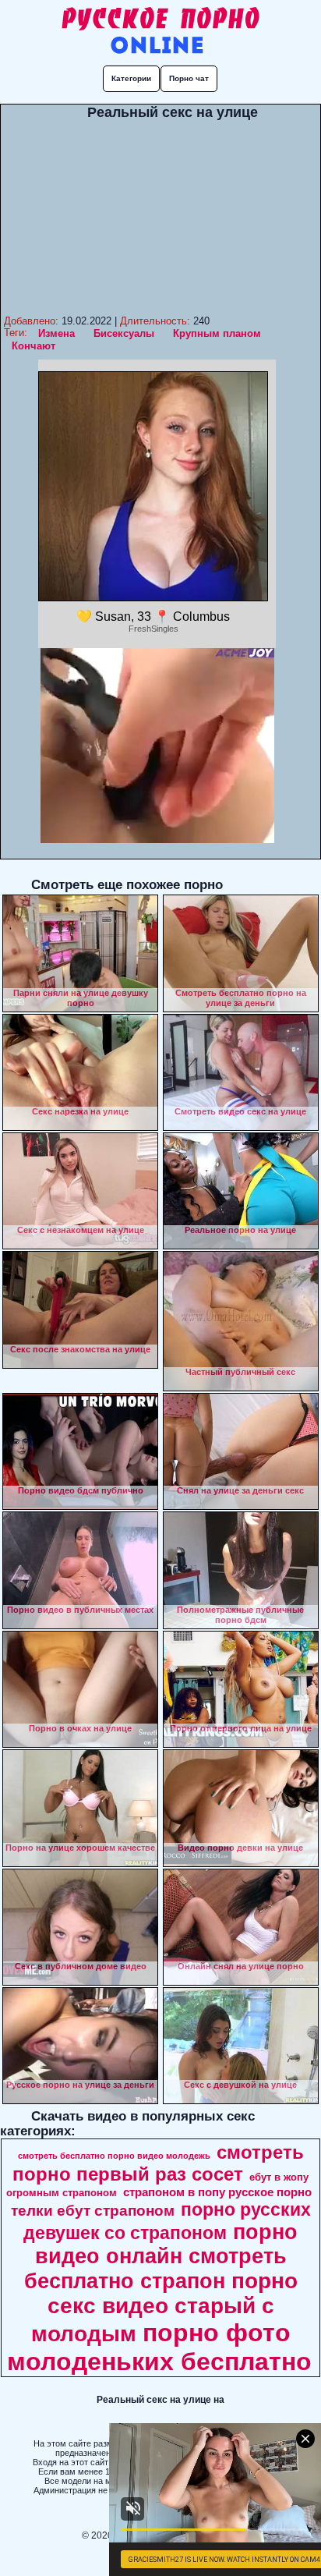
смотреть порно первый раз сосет (158, 2163)
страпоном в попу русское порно (217, 2192)
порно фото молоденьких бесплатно (159, 2347)
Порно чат (189, 78)
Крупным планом (217, 333)
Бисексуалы (124, 333)
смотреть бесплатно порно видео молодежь (114, 2156)
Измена (56, 333)
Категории (131, 78)
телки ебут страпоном (93, 2211)
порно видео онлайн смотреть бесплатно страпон (161, 2257)
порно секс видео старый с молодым (164, 2307)
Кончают (34, 346)
